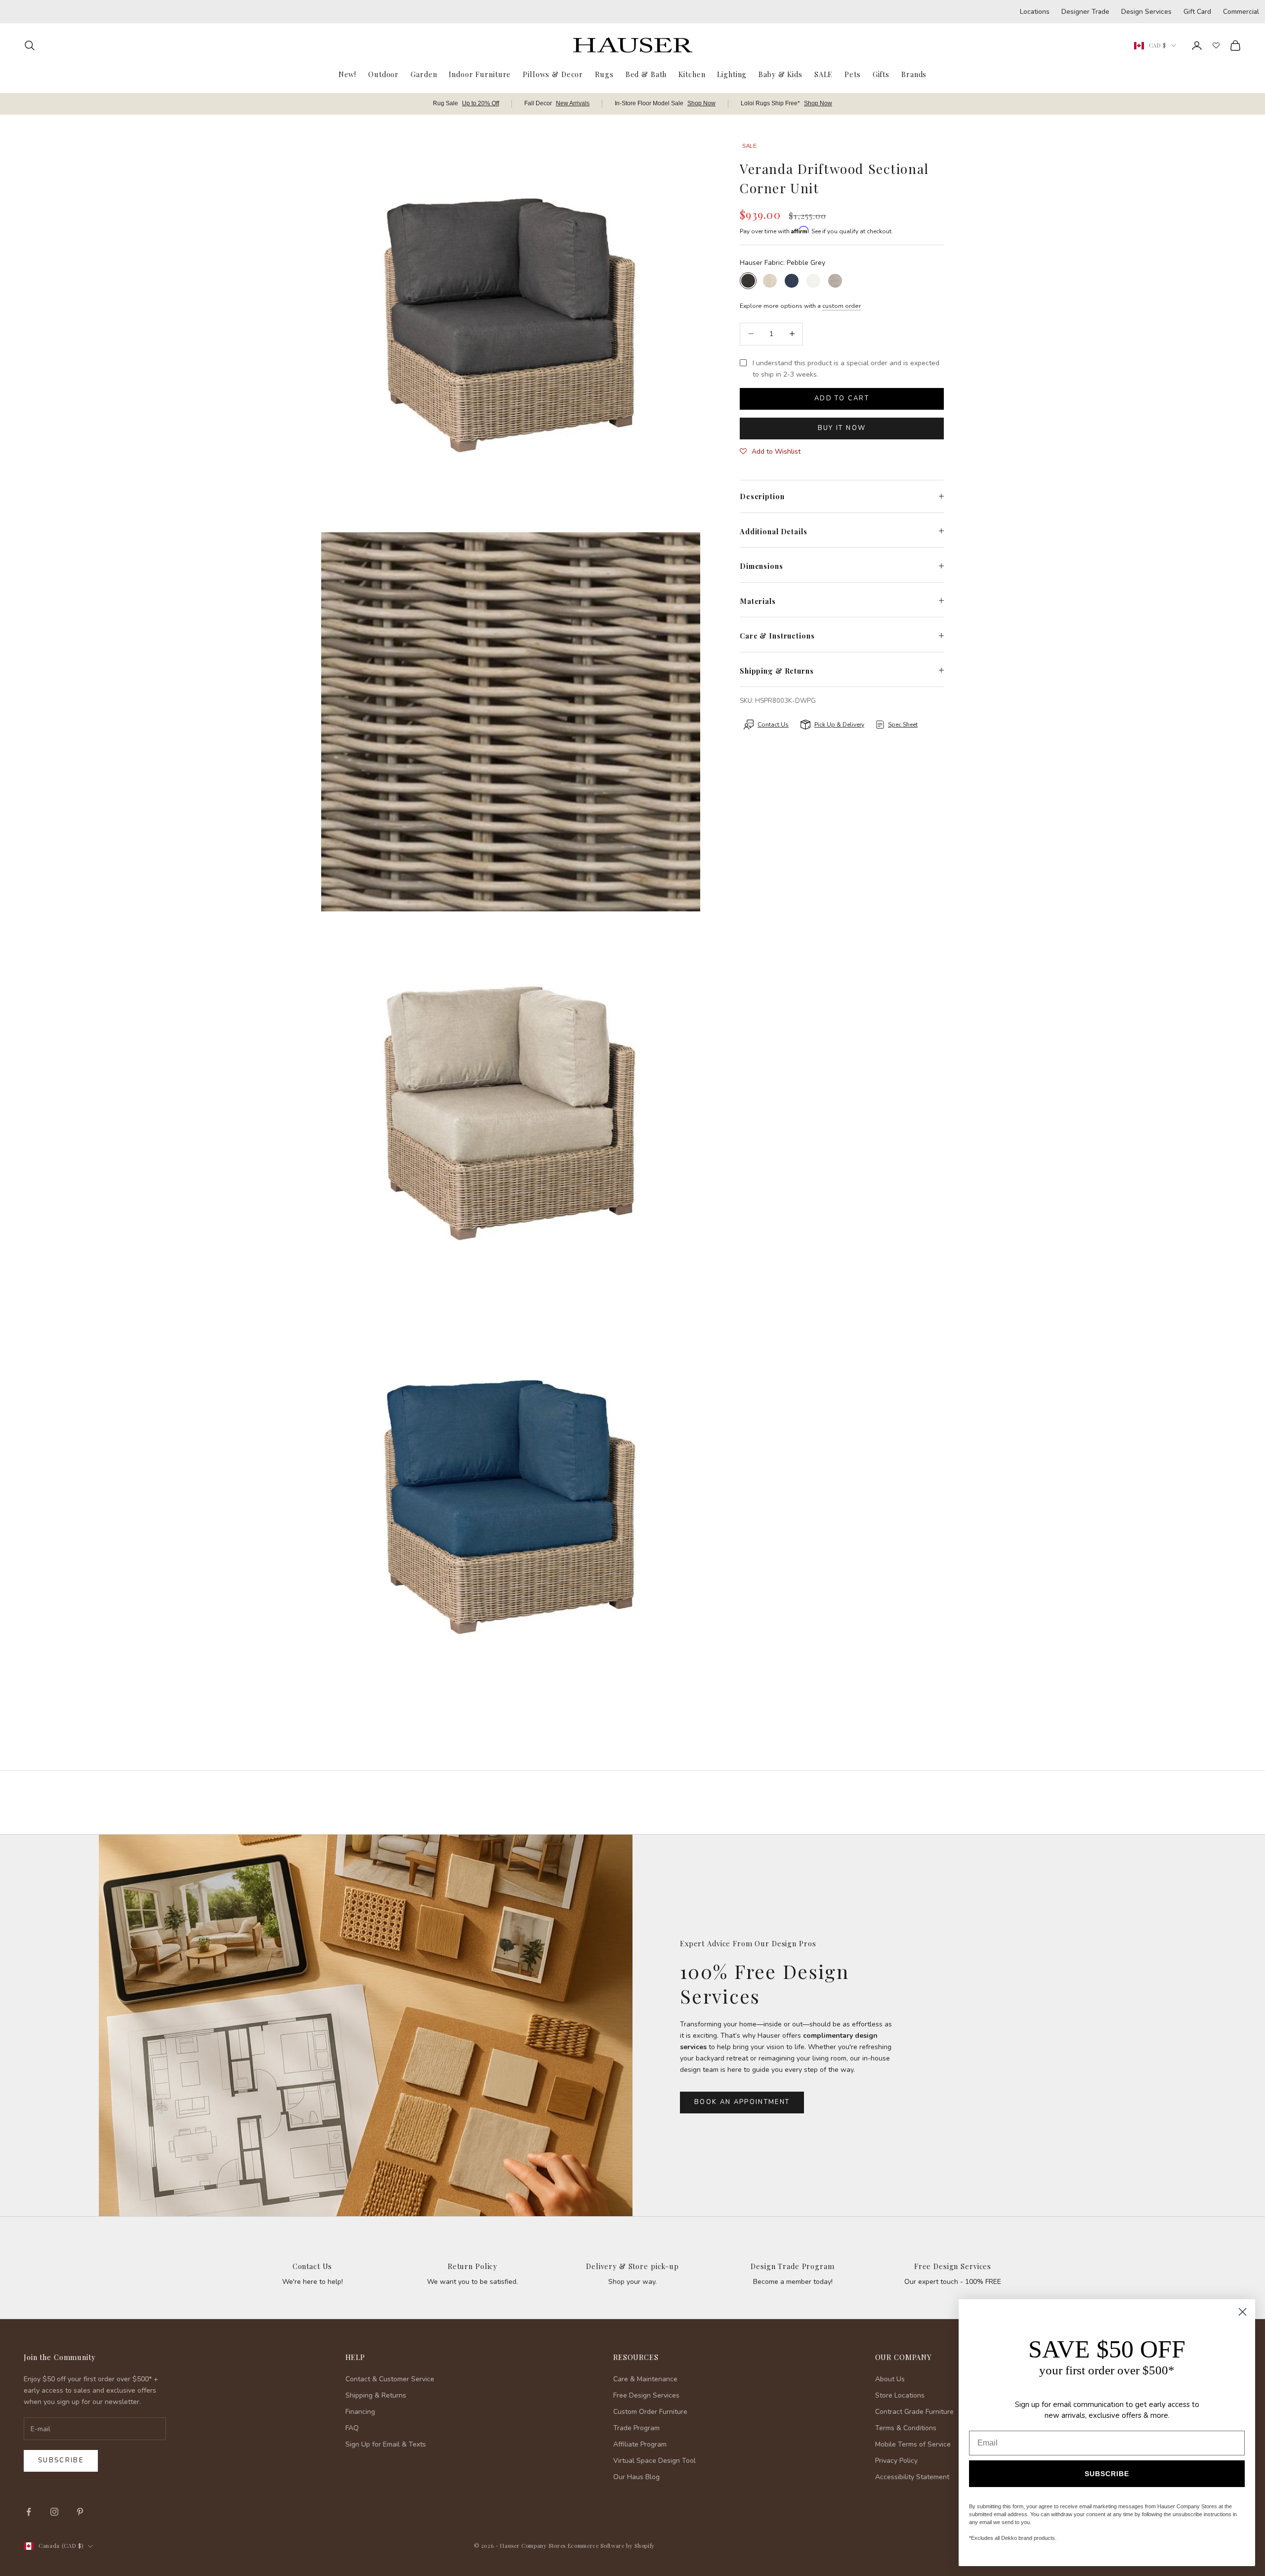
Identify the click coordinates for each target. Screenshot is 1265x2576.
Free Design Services (953, 2266)
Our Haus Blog (636, 2477)
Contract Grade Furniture (914, 2412)
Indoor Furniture (480, 74)
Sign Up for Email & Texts (386, 2444)
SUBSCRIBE (1107, 2474)
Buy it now (842, 428)
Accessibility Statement (912, 2477)
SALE (823, 74)
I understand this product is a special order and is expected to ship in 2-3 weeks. (846, 368)
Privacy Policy (896, 2461)
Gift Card (1197, 12)
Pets (852, 74)
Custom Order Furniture (650, 2412)
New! (347, 74)
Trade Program (636, 2428)
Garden (424, 74)
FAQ (352, 2428)
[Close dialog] (1243, 2312)
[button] (770, 451)
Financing (360, 2412)
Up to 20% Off (481, 103)
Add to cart (842, 398)
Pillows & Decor (553, 74)
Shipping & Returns (376, 2395)
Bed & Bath (646, 74)
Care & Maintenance (645, 2379)
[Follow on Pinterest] (80, 2512)
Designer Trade (1085, 12)
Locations (1035, 12)
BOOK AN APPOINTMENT (742, 2102)
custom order (842, 305)
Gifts (881, 74)
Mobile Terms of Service (913, 2444)
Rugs (604, 74)
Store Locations (900, 2395)
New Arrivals (573, 103)
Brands (914, 74)
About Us (890, 2379)
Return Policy (472, 2266)
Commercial (1241, 12)
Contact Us (313, 2266)
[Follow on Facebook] (29, 2512)
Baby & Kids (780, 74)
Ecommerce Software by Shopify (611, 2546)
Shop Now (701, 103)
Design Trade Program (792, 2266)
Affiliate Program (640, 2444)
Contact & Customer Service (390, 2379)
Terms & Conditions (906, 2428)
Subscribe (61, 2460)
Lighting (732, 74)
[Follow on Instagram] (54, 2512)
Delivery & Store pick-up (632, 2266)
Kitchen (692, 74)
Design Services (1146, 12)
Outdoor (383, 74)
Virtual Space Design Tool (654, 2461)
